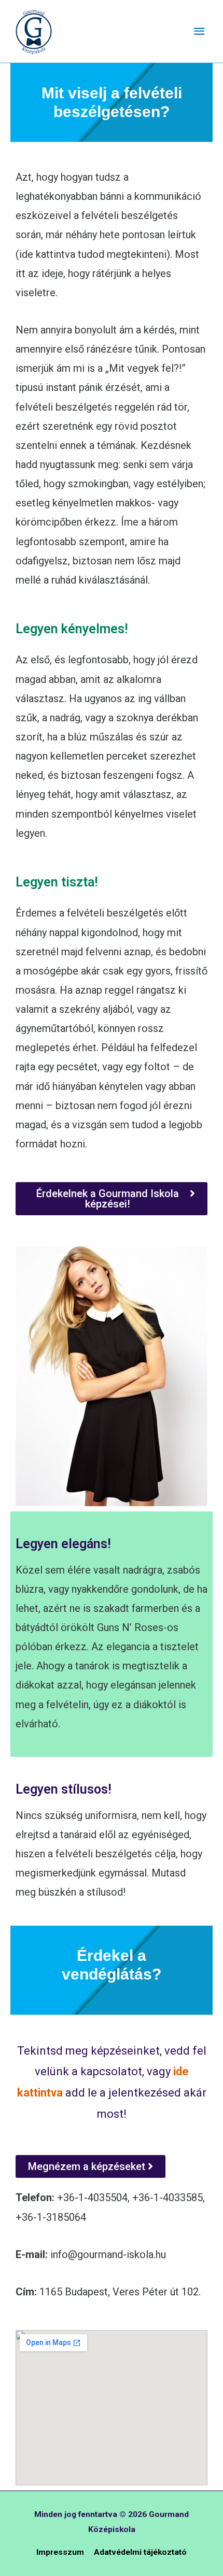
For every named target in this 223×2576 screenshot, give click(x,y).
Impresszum (60, 2552)
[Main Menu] (199, 31)
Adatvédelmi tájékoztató (140, 2552)
